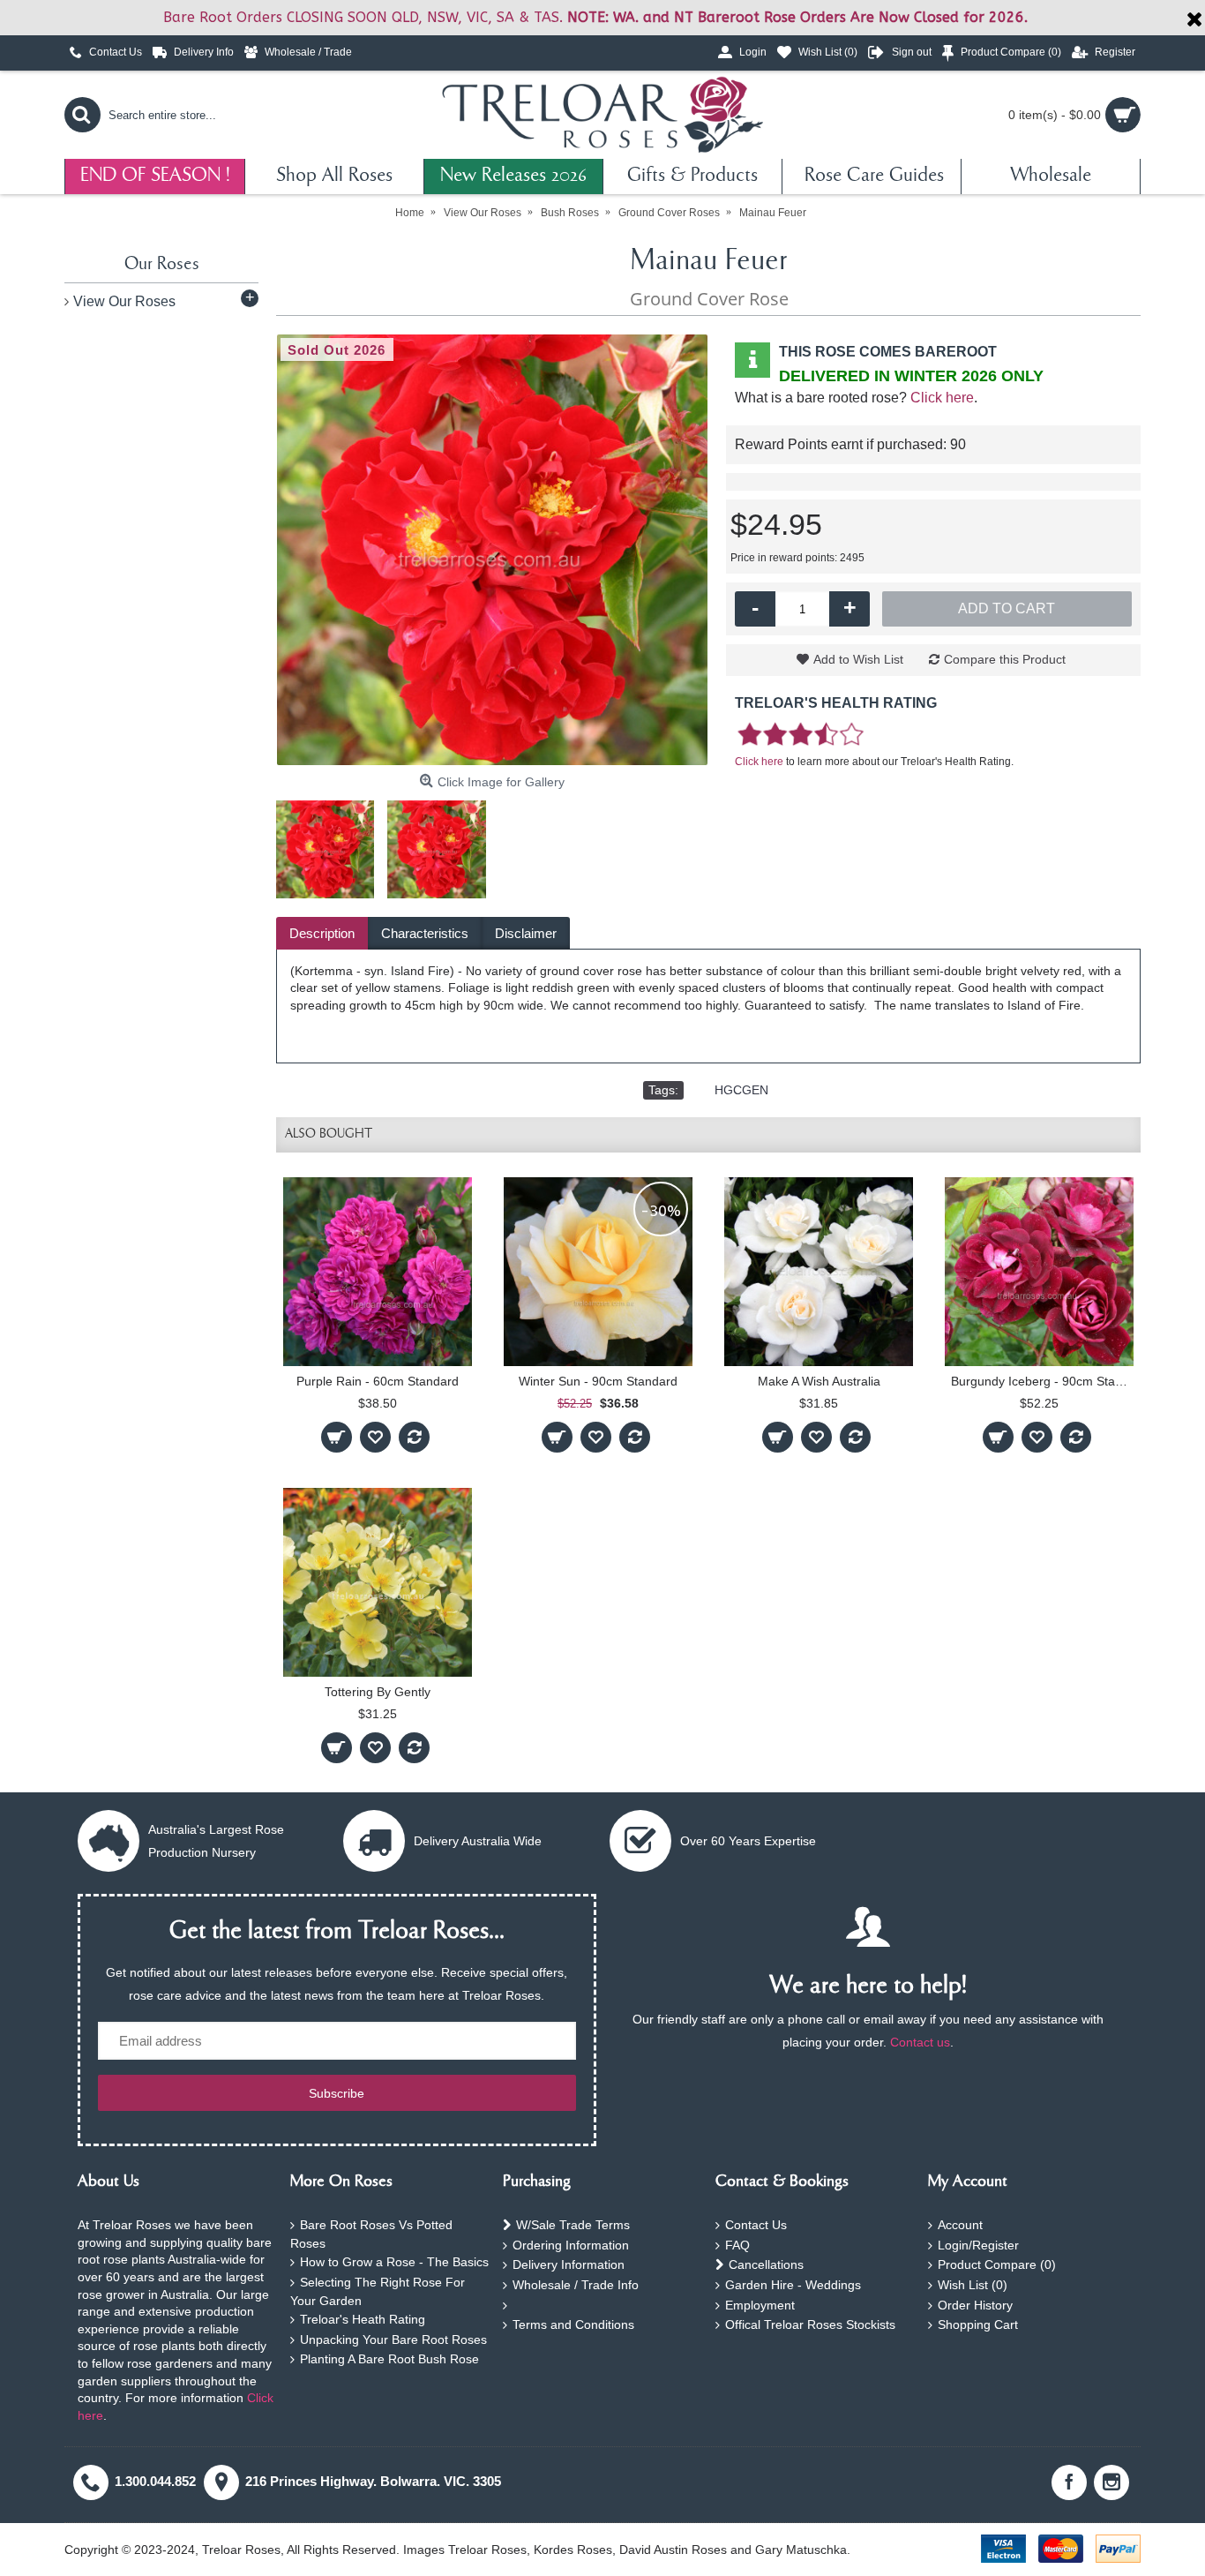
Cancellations (766, 2264)
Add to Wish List (858, 659)
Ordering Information (571, 2245)
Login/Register (978, 2245)
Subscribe (337, 2093)
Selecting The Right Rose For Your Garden (378, 2291)
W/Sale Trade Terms (573, 2225)
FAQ (737, 2245)
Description (322, 933)
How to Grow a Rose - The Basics (394, 2262)
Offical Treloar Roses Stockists (810, 2324)
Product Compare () (997, 2264)
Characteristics (425, 933)
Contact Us (756, 2225)
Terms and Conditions (573, 2324)
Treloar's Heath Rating (363, 2319)
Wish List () (973, 2285)
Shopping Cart (978, 2324)
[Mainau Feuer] (492, 550)
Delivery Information (569, 2264)
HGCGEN (741, 1090)
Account (960, 2225)
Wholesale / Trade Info (576, 2285)
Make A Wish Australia (819, 1381)
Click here (942, 398)
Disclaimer (526, 933)
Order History (975, 2305)
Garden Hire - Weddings (793, 2285)
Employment (760, 2305)
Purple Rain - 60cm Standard (378, 1381)
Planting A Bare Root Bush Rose (389, 2359)
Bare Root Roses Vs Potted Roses (371, 2234)
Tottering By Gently (378, 1692)
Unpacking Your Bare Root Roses (393, 2339)
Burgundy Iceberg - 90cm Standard (1042, 1381)
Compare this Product (1005, 659)
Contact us (920, 2042)
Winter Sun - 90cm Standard (598, 1381)
